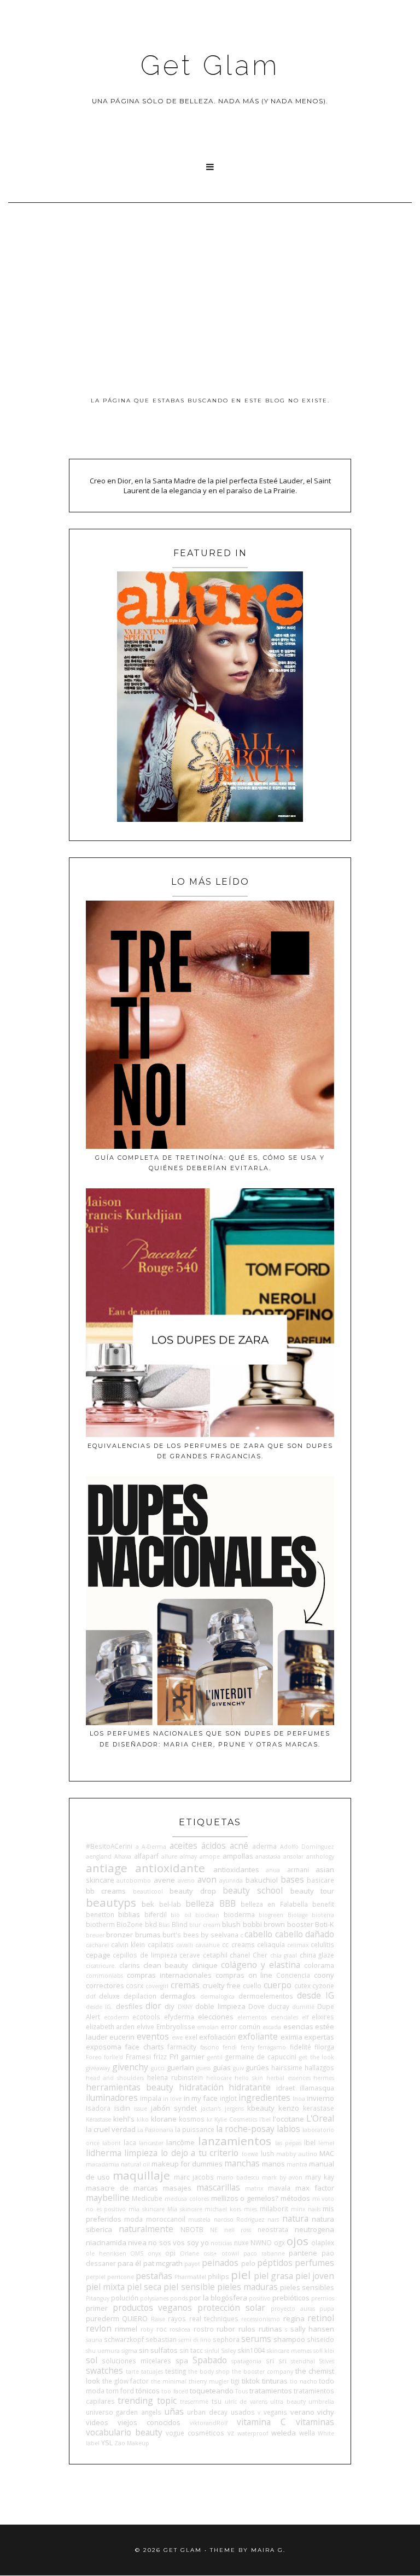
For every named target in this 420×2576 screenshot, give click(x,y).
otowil (230, 2253)
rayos (177, 2318)
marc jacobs (194, 2177)
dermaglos (178, 1996)
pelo (248, 2263)
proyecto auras (293, 2309)
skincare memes (289, 2351)
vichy (326, 2412)
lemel (326, 2143)
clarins (130, 1965)
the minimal (169, 2381)
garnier (192, 2057)
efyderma (179, 2017)
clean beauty (166, 1965)
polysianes (154, 2298)
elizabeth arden (110, 2026)
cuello (252, 1985)
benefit (323, 1904)
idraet (285, 2088)
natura (295, 2218)
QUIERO (135, 2318)
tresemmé (194, 2402)
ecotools (146, 2017)
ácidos (214, 1845)
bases (292, 1879)
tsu (217, 2401)
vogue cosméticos (195, 2433)
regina (294, 2318)
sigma (129, 2351)
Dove (256, 2006)
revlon (99, 2328)
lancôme (180, 2142)
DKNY (185, 2007)
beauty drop (192, 1891)
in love (172, 2099)
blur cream (205, 1925)
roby (147, 2329)
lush (267, 2153)
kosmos (192, 2119)
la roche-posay (245, 2129)
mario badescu (238, 2177)
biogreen (271, 1915)
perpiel (96, 2277)
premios (323, 2298)
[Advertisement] (210, 301)
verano (302, 2412)
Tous (241, 2391)
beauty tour (312, 1891)
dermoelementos (266, 1996)
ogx (279, 2242)
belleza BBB (210, 1903)
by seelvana (219, 1935)
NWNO (261, 2242)
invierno (320, 2098)
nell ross (238, 2230)
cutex (302, 1985)
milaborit (274, 2209)
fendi (230, 2047)
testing (176, 2371)
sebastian (161, 2339)
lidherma (104, 2153)
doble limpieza (220, 2006)
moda (133, 2219)
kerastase (319, 2108)
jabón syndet (174, 2108)
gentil (215, 2057)
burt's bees (180, 1935)
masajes (177, 2188)
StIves (326, 2361)
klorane (164, 2119)
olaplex (323, 2242)
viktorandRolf (209, 2423)
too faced (174, 2391)
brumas (148, 1935)
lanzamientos (235, 2141)
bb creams (106, 1891)
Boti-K (325, 1924)
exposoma (104, 2047)
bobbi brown (264, 1924)
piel (241, 2275)
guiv (238, 2068)
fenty (247, 2047)
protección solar (231, 2308)
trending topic (147, 2400)
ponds (179, 2298)
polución (125, 2298)
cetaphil (215, 1955)
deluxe (109, 1996)
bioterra (323, 1915)
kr (209, 2119)
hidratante (250, 2087)
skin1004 (251, 2350)
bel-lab (170, 1904)
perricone (121, 2277)
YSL (107, 2443)
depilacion (140, 1996)
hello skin (249, 2078)
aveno (186, 1880)
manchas (242, 2163)
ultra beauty (288, 2402)
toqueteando (212, 2391)
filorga (324, 2047)
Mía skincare (185, 2209)
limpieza (141, 2153)
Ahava (123, 1856)
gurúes (257, 2067)
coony (324, 1975)
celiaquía (271, 1944)
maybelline (108, 2198)
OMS (137, 2253)
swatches (104, 2370)
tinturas (275, 2381)
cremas (185, 1985)
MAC (327, 2153)
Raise (158, 2319)
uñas (174, 2411)
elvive (145, 2026)
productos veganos (153, 2308)
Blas (164, 1925)
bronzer (119, 1935)
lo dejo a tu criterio (200, 2153)
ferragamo (272, 2047)
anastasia (268, 1856)
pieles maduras (247, 2287)
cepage (98, 1955)
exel (191, 2037)
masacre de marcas (122, 2188)
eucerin (122, 2037)
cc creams (238, 1944)
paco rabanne (264, 2253)
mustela (199, 2219)
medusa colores (187, 2199)
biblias (129, 1914)
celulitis (322, 1944)
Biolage (298, 1915)
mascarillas (218, 2187)
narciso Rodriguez (239, 2219)
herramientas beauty (130, 2087)
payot (192, 2264)
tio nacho (304, 2381)
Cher (260, 1955)
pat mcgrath (163, 2263)
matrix (254, 2188)
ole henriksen (106, 2253)
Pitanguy (98, 2298)
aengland (99, 1856)
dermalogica (217, 1996)
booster (300, 1924)
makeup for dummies (187, 2164)
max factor (315, 2188)
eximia (291, 2037)
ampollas (238, 1856)
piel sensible (189, 2287)
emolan (208, 2027)
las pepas (288, 2143)
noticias (221, 2243)
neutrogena (314, 2229)
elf (305, 2017)
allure (169, 1856)
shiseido (320, 2339)
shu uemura (103, 2351)
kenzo (289, 2108)
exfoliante (258, 2036)
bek (148, 1904)
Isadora (98, 2108)
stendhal (303, 2361)
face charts (144, 2047)
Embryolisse (176, 2026)
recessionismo (261, 2319)
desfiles (129, 2006)
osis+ (210, 2253)
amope (210, 1856)
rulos (247, 2329)
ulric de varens (246, 2402)
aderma (264, 1846)
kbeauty (261, 2108)
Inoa (299, 2099)
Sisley (228, 2351)
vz (231, 2433)
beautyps (111, 1902)
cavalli (185, 1945)
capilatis (161, 1944)
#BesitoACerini (109, 1846)
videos (97, 2422)
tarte (132, 2371)
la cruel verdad (111, 2129)
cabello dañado (305, 1934)
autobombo (134, 1880)
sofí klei (324, 2351)
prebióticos (291, 2298)
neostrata (273, 2229)
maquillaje (141, 2175)
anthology (320, 1856)
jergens (234, 2108)
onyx (154, 2253)
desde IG (316, 1995)
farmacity (182, 2047)
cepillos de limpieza (145, 1955)
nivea (137, 2242)
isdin (122, 2108)
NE (214, 2230)
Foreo (94, 2057)
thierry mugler (209, 2381)
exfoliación (217, 2037)
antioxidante (170, 1868)
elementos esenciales (268, 2017)
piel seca (144, 2287)
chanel (240, 1955)
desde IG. (99, 2007)
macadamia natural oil (118, 2164)
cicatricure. (101, 1966)
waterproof (253, 2433)
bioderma (239, 1914)
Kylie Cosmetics (236, 2119)
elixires (323, 2017)
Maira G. (268, 2550)
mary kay (320, 2177)
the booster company (262, 2371)
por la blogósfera (218, 2298)
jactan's (211, 2108)
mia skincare (147, 2209)
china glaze (317, 1955)
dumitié (303, 2007)
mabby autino (297, 2154)
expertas (319, 2037)
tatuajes (152, 2371)
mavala (279, 2188)
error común (241, 2026)
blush (231, 1924)
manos (273, 2164)
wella (307, 2433)
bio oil (181, 1915)
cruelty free (222, 1985)
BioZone (130, 1924)
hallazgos (319, 2067)
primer (97, 2308)
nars (273, 2219)
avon (207, 1879)
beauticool (148, 1891)
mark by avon (282, 2177)
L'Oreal (320, 2118)
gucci (158, 2068)
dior (153, 2006)
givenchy (130, 2067)
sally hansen (313, 2329)
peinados (220, 2263)
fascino (210, 2047)
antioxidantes (236, 1870)
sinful (212, 2351)
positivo (260, 2298)
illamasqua (317, 2088)
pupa (327, 2309)
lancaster (151, 2143)
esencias (298, 2026)
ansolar (293, 1856)
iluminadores (112, 2098)
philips (218, 2276)
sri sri (276, 2361)
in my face (201, 2098)
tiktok (251, 2381)
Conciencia (293, 1975)
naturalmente (146, 2229)
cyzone (323, 1985)
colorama (319, 1965)
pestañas (154, 2276)
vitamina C (261, 2422)
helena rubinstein (175, 2077)
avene (164, 1880)
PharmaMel (190, 2277)
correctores (105, 1985)
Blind (180, 1924)
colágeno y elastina (261, 1965)
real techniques (214, 2318)
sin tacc (191, 2350)
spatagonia (246, 2361)
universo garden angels (124, 2412)
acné (239, 1845)
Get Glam (210, 65)
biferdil (156, 1914)
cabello (258, 1934)
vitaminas (315, 2422)
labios (288, 2129)
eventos (153, 2036)
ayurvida (231, 1880)
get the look (317, 2057)
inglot (228, 2098)
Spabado (210, 2360)
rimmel (126, 2329)
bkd (151, 1924)
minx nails (306, 2209)
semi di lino (195, 2340)
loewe (250, 2154)
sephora (226, 2339)
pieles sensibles (307, 2287)
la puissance (195, 2129)
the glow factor (126, 2381)
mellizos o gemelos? (245, 2198)
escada (272, 2027)
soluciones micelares (136, 2361)
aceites (183, 1845)
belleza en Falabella (274, 1904)
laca (130, 2142)
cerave (190, 1955)
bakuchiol (262, 1880)
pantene (303, 2253)
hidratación (201, 2087)
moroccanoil (166, 2219)
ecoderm (116, 2017)
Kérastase (98, 2119)
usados (243, 2412)
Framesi (138, 2057)
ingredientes (264, 2098)
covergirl (157, 1986)
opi (170, 2253)
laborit (112, 2143)
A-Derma (154, 1847)
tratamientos (271, 2391)
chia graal (284, 1955)
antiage (107, 1868)
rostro (204, 2329)
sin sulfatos (158, 2350)
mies (250, 2209)
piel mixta (105, 2287)
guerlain (180, 2067)
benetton (100, 1914)
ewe (177, 2037)
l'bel (265, 2119)
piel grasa (273, 2276)
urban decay (207, 2412)
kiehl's (124, 2119)
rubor (226, 2329)
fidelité (301, 2047)
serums (256, 2339)
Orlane (189, 2253)
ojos (297, 2241)
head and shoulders (115, 2078)
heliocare (219, 2078)
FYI (174, 2057)
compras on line (244, 1975)
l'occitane (288, 2119)
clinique (205, 1965)
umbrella (321, 2402)
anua (273, 1870)
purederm (103, 2318)
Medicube (147, 2198)
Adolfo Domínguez (307, 1847)
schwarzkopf (124, 2339)
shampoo (289, 2339)
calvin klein (128, 1944)
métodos (295, 2198)
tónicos (148, 2391)
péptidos (275, 2263)
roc (162, 2329)
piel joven (315, 2276)
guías (222, 2067)
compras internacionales (169, 1975)
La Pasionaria (155, 2130)
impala (151, 2098)
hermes (324, 2078)
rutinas (270, 2329)
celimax (298, 1945)
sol (92, 2360)
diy (170, 2006)
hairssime (287, 2067)
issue (141, 2108)
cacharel (97, 1945)
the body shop (209, 2371)
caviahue (208, 1945)
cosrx (135, 1985)
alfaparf (146, 1856)
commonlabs (104, 1976)
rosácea (180, 2329)
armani (298, 1870)
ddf (91, 1996)
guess (203, 2068)
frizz (160, 2057)
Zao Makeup (132, 2443)
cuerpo (278, 1985)
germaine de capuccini (261, 2057)
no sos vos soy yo (179, 2242)
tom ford (120, 2391)
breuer (95, 1935)
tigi (235, 2381)
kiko (143, 2119)
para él (129, 2263)
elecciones (216, 2017)
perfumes (314, 2263)
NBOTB (192, 2229)
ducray (279, 2006)
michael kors (223, 2209)
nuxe (241, 2242)
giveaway (98, 2068)
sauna (94, 2340)
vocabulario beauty (124, 2432)
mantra (297, 2164)
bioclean (207, 1915)
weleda (284, 2433)
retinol (321, 2318)
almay (188, 1856)
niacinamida (106, 2242)
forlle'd (113, 2057)
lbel (310, 2142)
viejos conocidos (149, 2422)
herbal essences (288, 2078)
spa (182, 2361)
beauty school (253, 1890)
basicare (320, 1880)
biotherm (100, 1924)
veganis (275, 2412)
